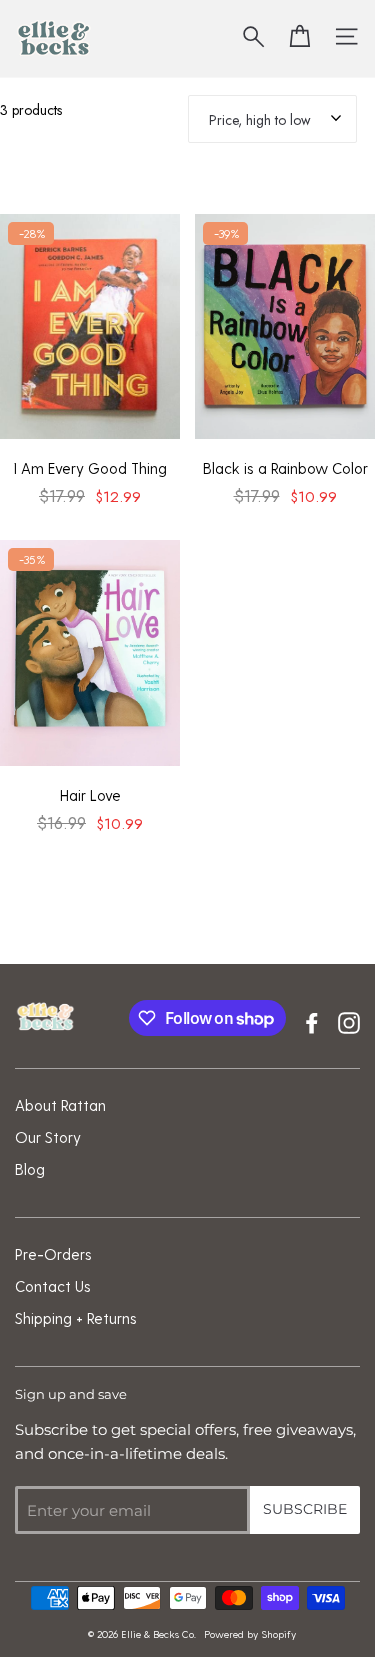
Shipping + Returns (76, 1318)
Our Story (48, 1137)
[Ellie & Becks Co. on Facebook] (312, 1020)
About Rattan (60, 1105)
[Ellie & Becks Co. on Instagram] (349, 1020)
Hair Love (90, 795)
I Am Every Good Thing (90, 468)
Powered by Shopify (250, 1634)
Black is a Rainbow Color (285, 468)
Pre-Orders (53, 1254)
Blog (30, 1169)
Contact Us (53, 1286)
